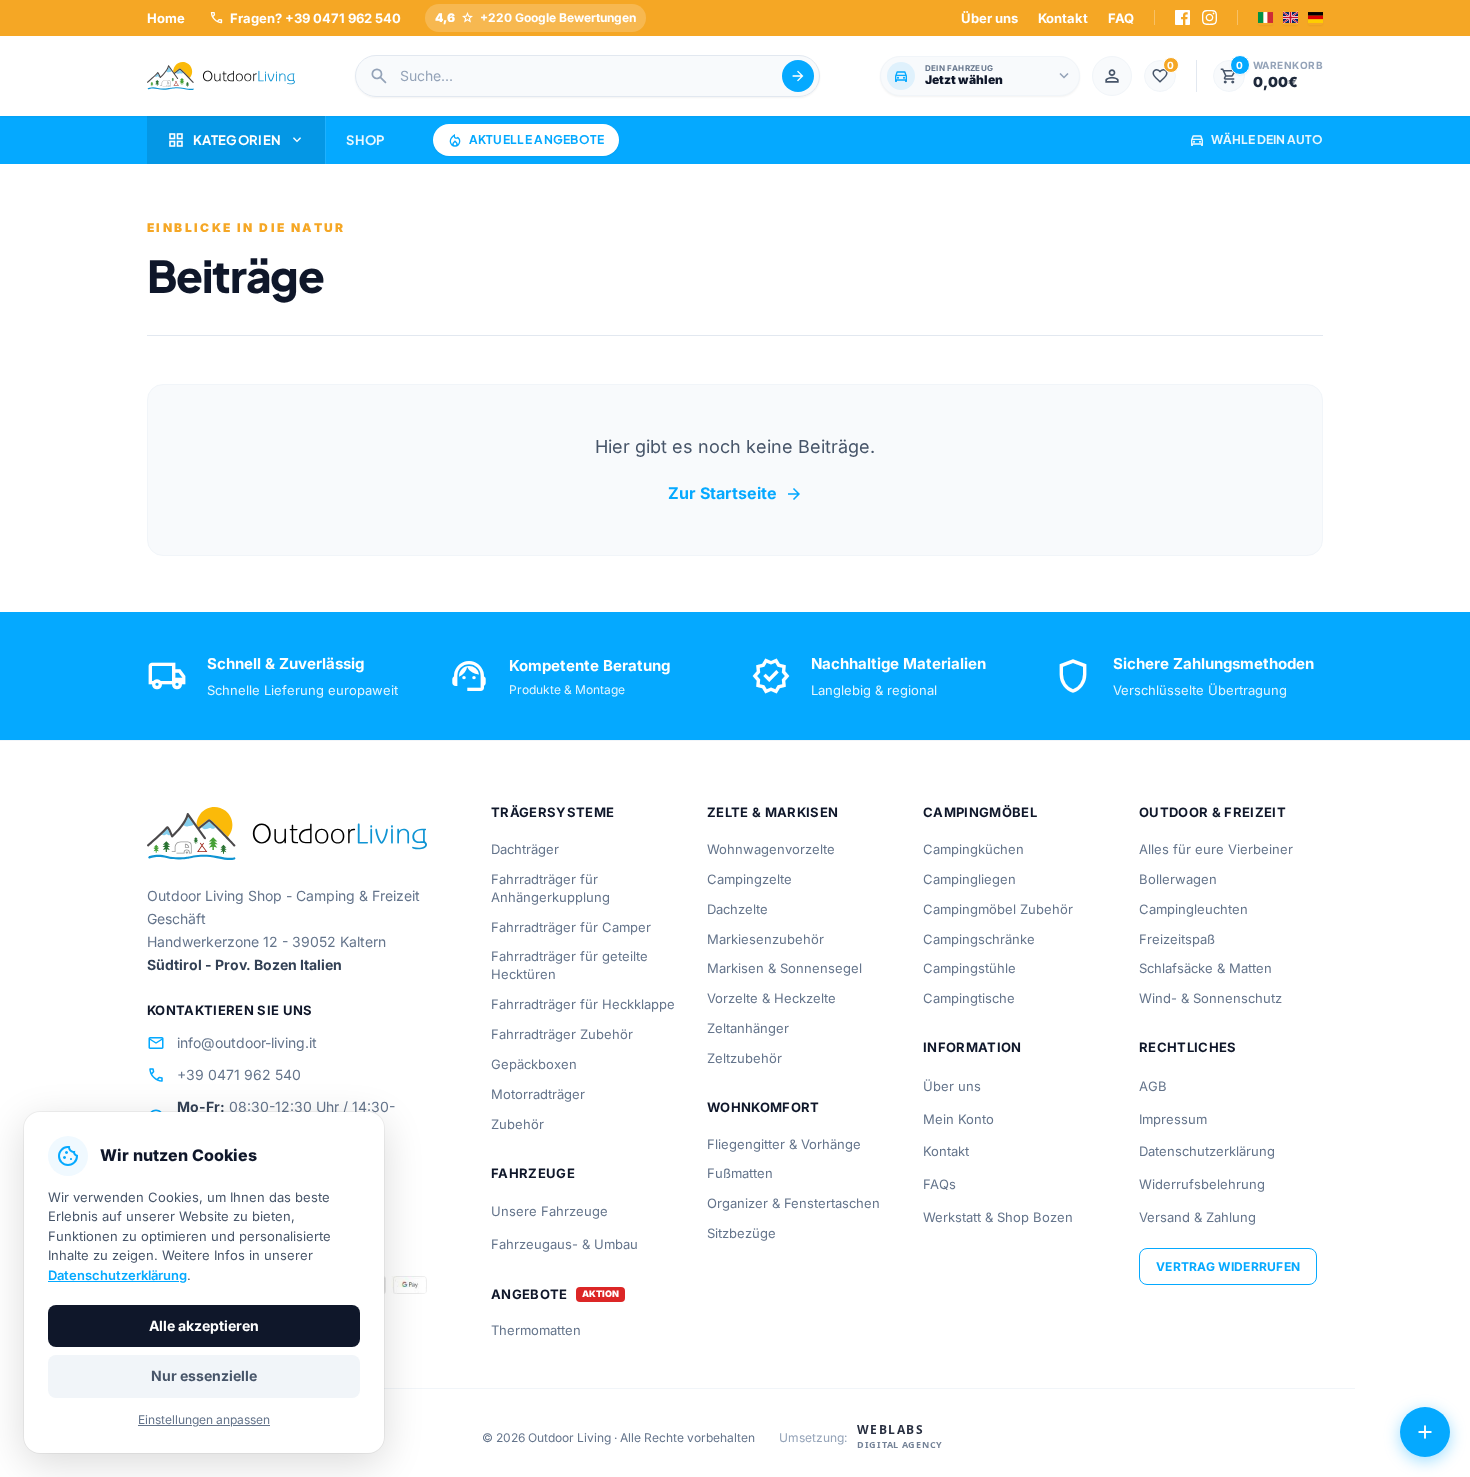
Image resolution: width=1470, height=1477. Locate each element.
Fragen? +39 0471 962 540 (305, 17)
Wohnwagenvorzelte (771, 849)
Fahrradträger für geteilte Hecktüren (569, 965)
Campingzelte (749, 879)
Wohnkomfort (763, 1107)
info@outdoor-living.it (232, 1043)
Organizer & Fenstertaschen (793, 1203)
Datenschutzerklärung (1207, 1151)
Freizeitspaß (1177, 939)
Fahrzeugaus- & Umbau (564, 1244)
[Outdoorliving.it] (221, 76)
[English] (1290, 17)
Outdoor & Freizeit (1212, 812)
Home (166, 18)
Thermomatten (536, 1330)
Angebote (529, 1294)
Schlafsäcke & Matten (1205, 968)
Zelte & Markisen (772, 812)
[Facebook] (1182, 17)
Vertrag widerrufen (1228, 1266)
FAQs (939, 1184)
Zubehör (517, 1124)
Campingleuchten (1193, 909)
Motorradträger (538, 1094)
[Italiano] (1265, 17)
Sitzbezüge (741, 1233)
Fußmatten (740, 1173)
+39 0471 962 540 (224, 1075)
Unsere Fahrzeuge (549, 1211)
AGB (1153, 1086)
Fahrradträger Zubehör (562, 1034)
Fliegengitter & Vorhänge (784, 1144)
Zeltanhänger (748, 1028)
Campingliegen (969, 879)
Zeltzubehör (744, 1058)
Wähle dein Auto (1256, 139)
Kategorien (236, 140)
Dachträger (525, 849)
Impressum (1173, 1119)
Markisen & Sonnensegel (784, 968)
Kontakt (1063, 18)
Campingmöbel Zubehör (998, 909)
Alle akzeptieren (204, 1325)
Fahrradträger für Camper (571, 927)
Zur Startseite (735, 494)
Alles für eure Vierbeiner (1216, 849)
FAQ (1121, 18)
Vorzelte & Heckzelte (771, 998)
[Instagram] (1209, 17)
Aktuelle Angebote (526, 140)
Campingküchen (973, 849)
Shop (365, 140)
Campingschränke (979, 939)
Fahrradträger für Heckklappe (583, 1004)
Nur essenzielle (204, 1375)
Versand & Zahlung (1197, 1217)
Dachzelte (737, 909)
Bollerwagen (1178, 879)
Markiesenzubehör (765, 939)
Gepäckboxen (534, 1064)
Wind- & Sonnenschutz (1210, 998)
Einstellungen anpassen (204, 1419)
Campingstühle (969, 968)
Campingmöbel (980, 812)
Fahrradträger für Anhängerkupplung (550, 888)
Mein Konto (958, 1119)
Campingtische (969, 998)
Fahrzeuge (533, 1173)
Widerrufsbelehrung (1202, 1184)
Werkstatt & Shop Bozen (998, 1217)
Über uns (989, 18)
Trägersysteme (552, 812)
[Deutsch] (1315, 17)
